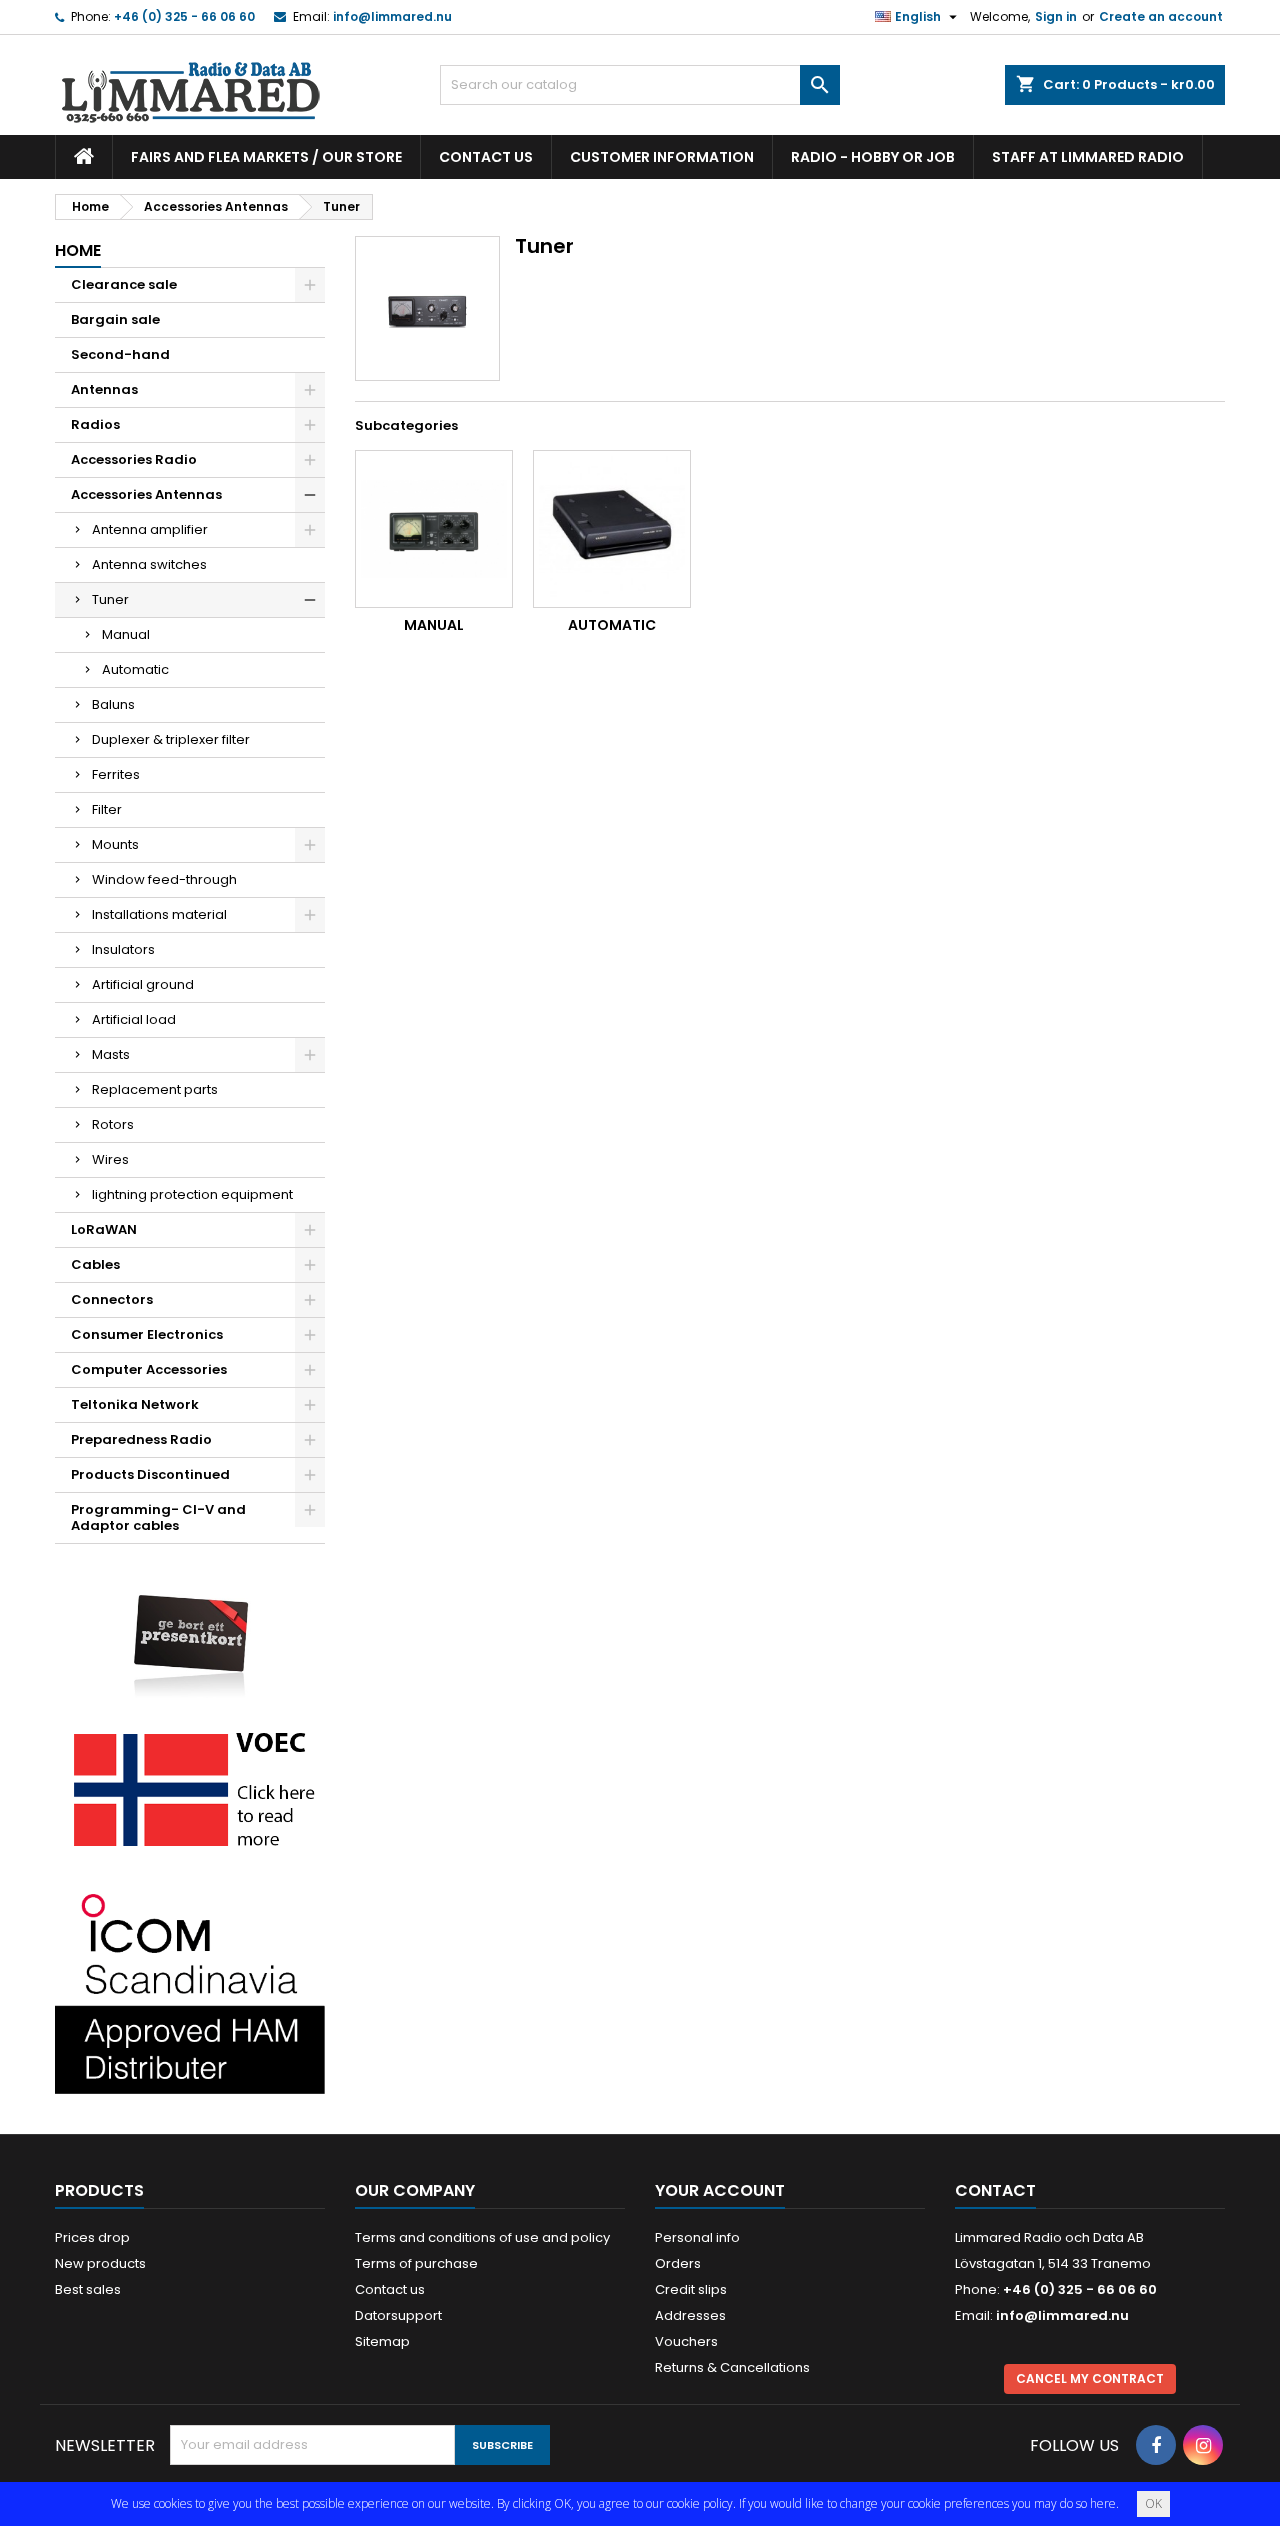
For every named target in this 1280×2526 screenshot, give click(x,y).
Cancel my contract (1090, 2378)
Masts (111, 1054)
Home (78, 250)
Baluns (113, 704)
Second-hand (120, 354)
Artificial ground (143, 984)
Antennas (104, 389)
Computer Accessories (149, 1369)
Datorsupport (398, 2315)
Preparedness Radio (141, 1439)
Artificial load (134, 1019)
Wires (110, 1159)
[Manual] (434, 529)
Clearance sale (124, 284)
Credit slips (691, 2289)
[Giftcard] (190, 1631)
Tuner (110, 599)
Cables (95, 1264)
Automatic (135, 669)
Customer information (662, 157)
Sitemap (382, 2341)
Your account (720, 2190)
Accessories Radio (134, 459)
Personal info (697, 2237)
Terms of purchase (416, 2263)
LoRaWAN (104, 1229)
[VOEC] (190, 1788)
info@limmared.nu (392, 16)
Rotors (113, 1124)
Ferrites (116, 774)
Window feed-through (164, 879)
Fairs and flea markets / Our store (266, 157)
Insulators (123, 949)
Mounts (115, 844)
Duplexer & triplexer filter (171, 739)
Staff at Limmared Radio (1088, 157)
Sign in (1056, 16)
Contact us (486, 157)
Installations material (159, 914)
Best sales (88, 2289)
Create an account (1161, 16)
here (1103, 2503)
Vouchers (686, 2341)
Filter (107, 809)
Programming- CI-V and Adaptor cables (158, 1517)
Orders (678, 2263)
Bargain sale (115, 319)
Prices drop (92, 2237)
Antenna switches (149, 564)
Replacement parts (155, 1089)
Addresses (690, 2315)
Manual (126, 634)
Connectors (112, 1299)
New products (100, 2263)
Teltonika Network (135, 1404)
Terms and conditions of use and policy (482, 2237)
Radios (95, 424)
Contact (995, 2190)
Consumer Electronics (147, 1334)
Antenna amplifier (150, 529)
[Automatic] (612, 529)
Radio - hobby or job (873, 157)
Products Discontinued (150, 1474)
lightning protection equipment (192, 1194)
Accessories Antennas (146, 494)
